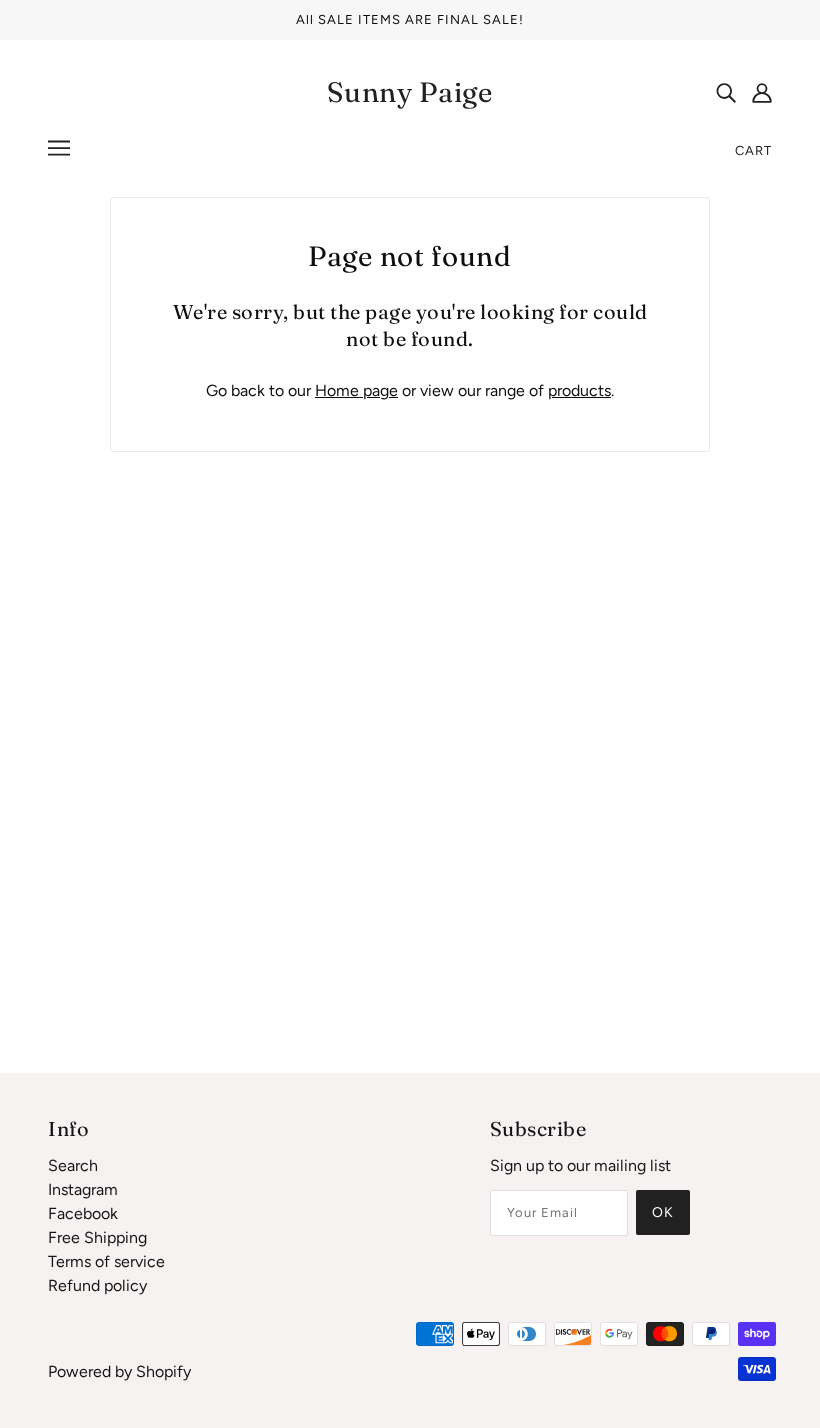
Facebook (83, 1213)
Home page (356, 390)
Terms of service (106, 1261)
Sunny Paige (410, 92)
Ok (663, 1212)
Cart (753, 150)
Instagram (83, 1189)
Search (73, 1165)
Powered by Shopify (119, 1371)
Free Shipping (97, 1237)
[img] (726, 92)
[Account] (762, 92)
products (579, 390)
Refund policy (97, 1285)
